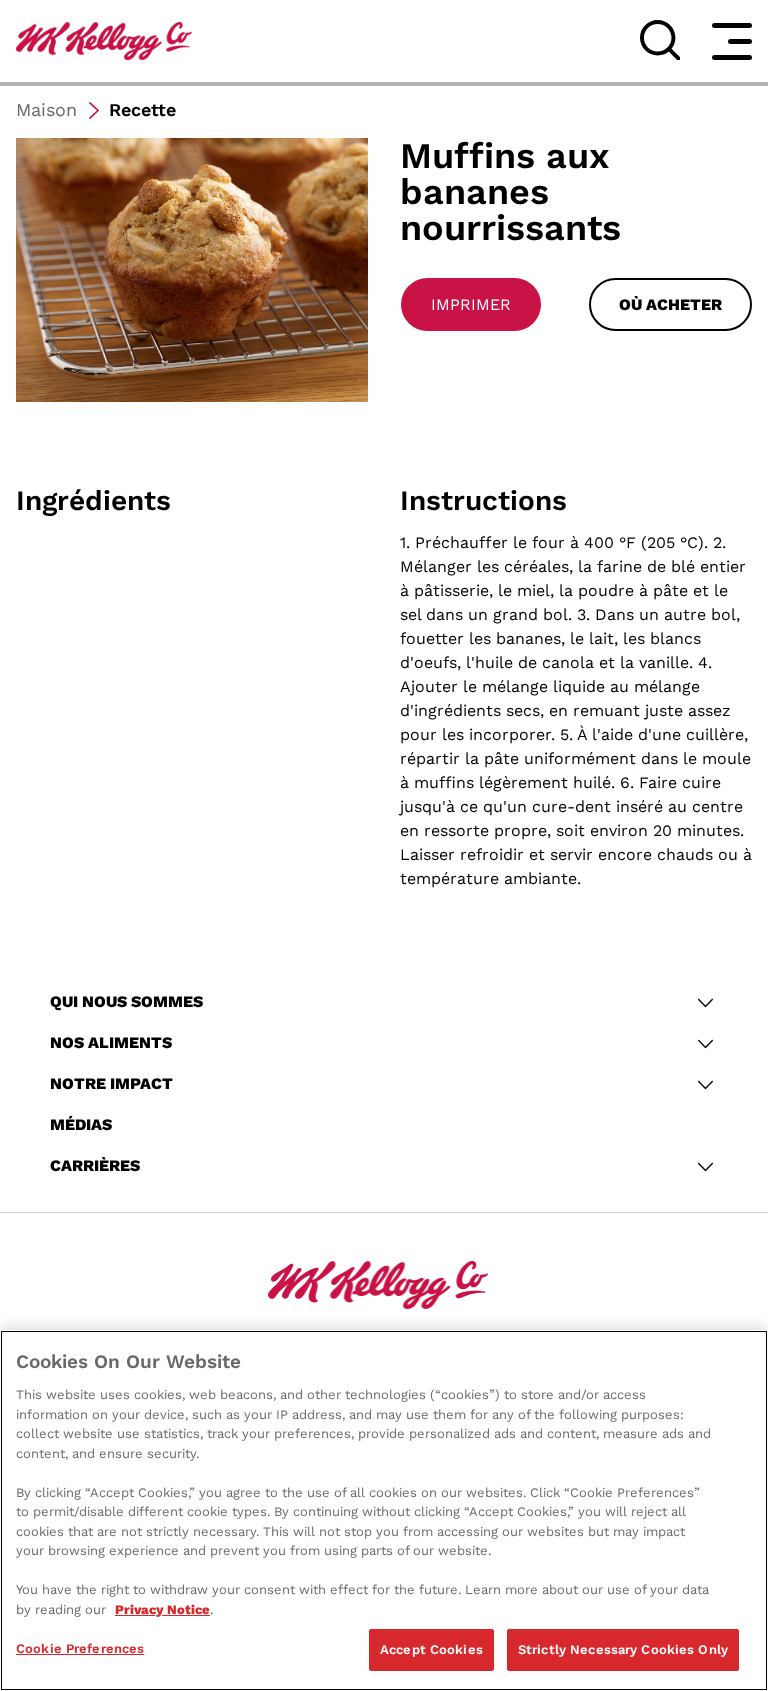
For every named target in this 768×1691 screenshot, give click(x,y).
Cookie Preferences (80, 1648)
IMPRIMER (471, 304)
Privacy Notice (162, 1609)
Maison (46, 109)
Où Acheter (670, 304)
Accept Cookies (431, 1649)
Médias (81, 1124)
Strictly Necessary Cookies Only (623, 1649)
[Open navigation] (732, 41)
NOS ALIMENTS (111, 1042)
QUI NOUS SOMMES (126, 1001)
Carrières (95, 1165)
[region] (384, 1510)
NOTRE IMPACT (111, 1083)
